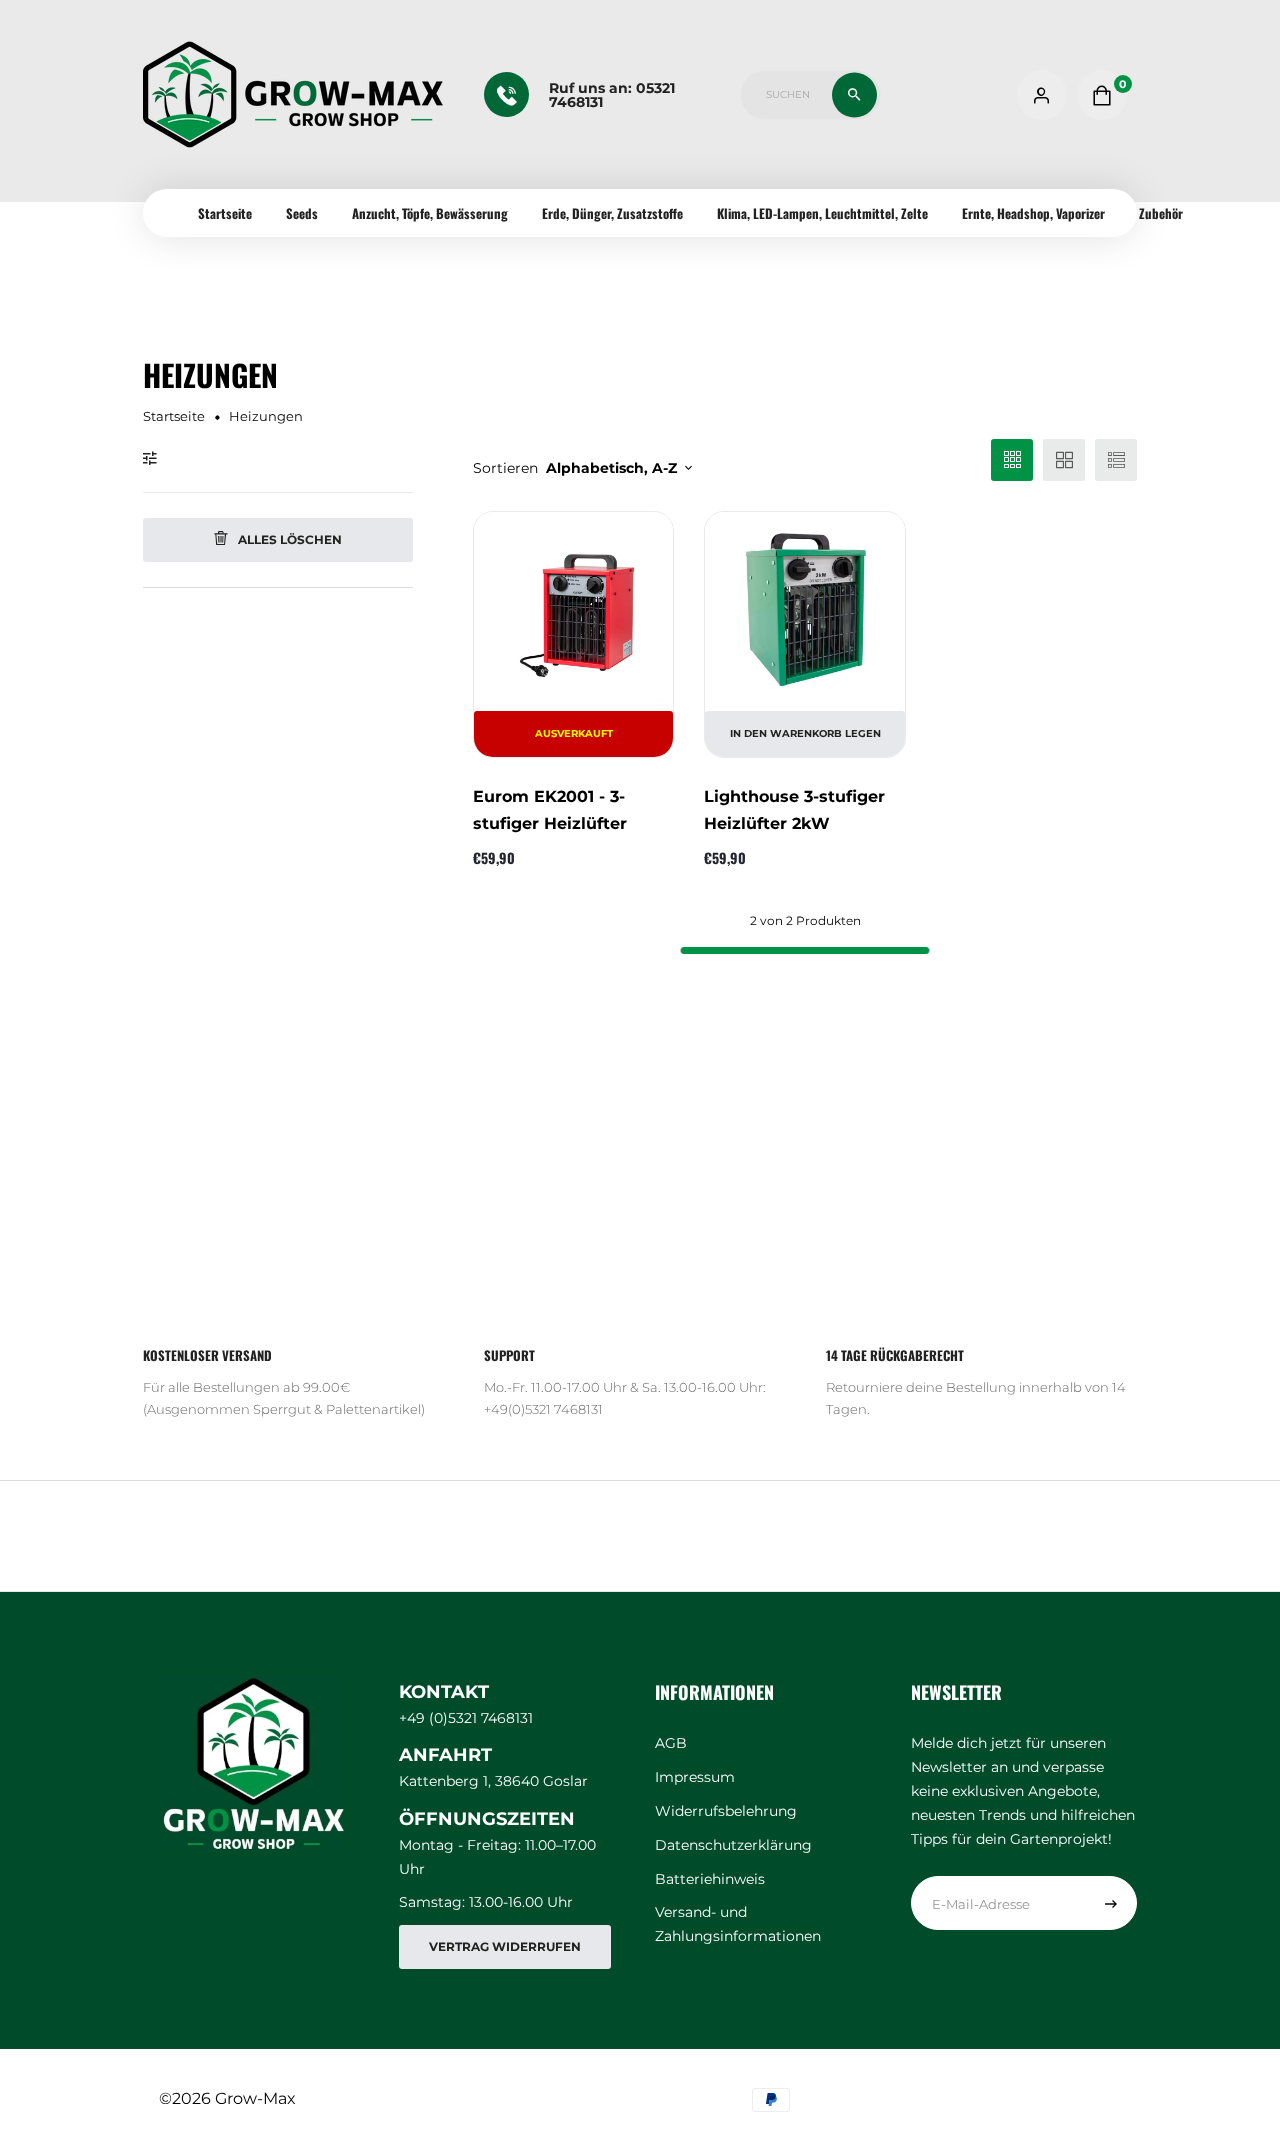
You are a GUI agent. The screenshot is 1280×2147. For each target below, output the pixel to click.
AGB (671, 1743)
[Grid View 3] (1012, 460)
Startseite (225, 213)
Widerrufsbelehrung (726, 1811)
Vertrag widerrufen (505, 1946)
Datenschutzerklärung (733, 1845)
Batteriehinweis (710, 1879)
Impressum (695, 1777)
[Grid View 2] (1064, 460)
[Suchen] (854, 94)
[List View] (1116, 460)
